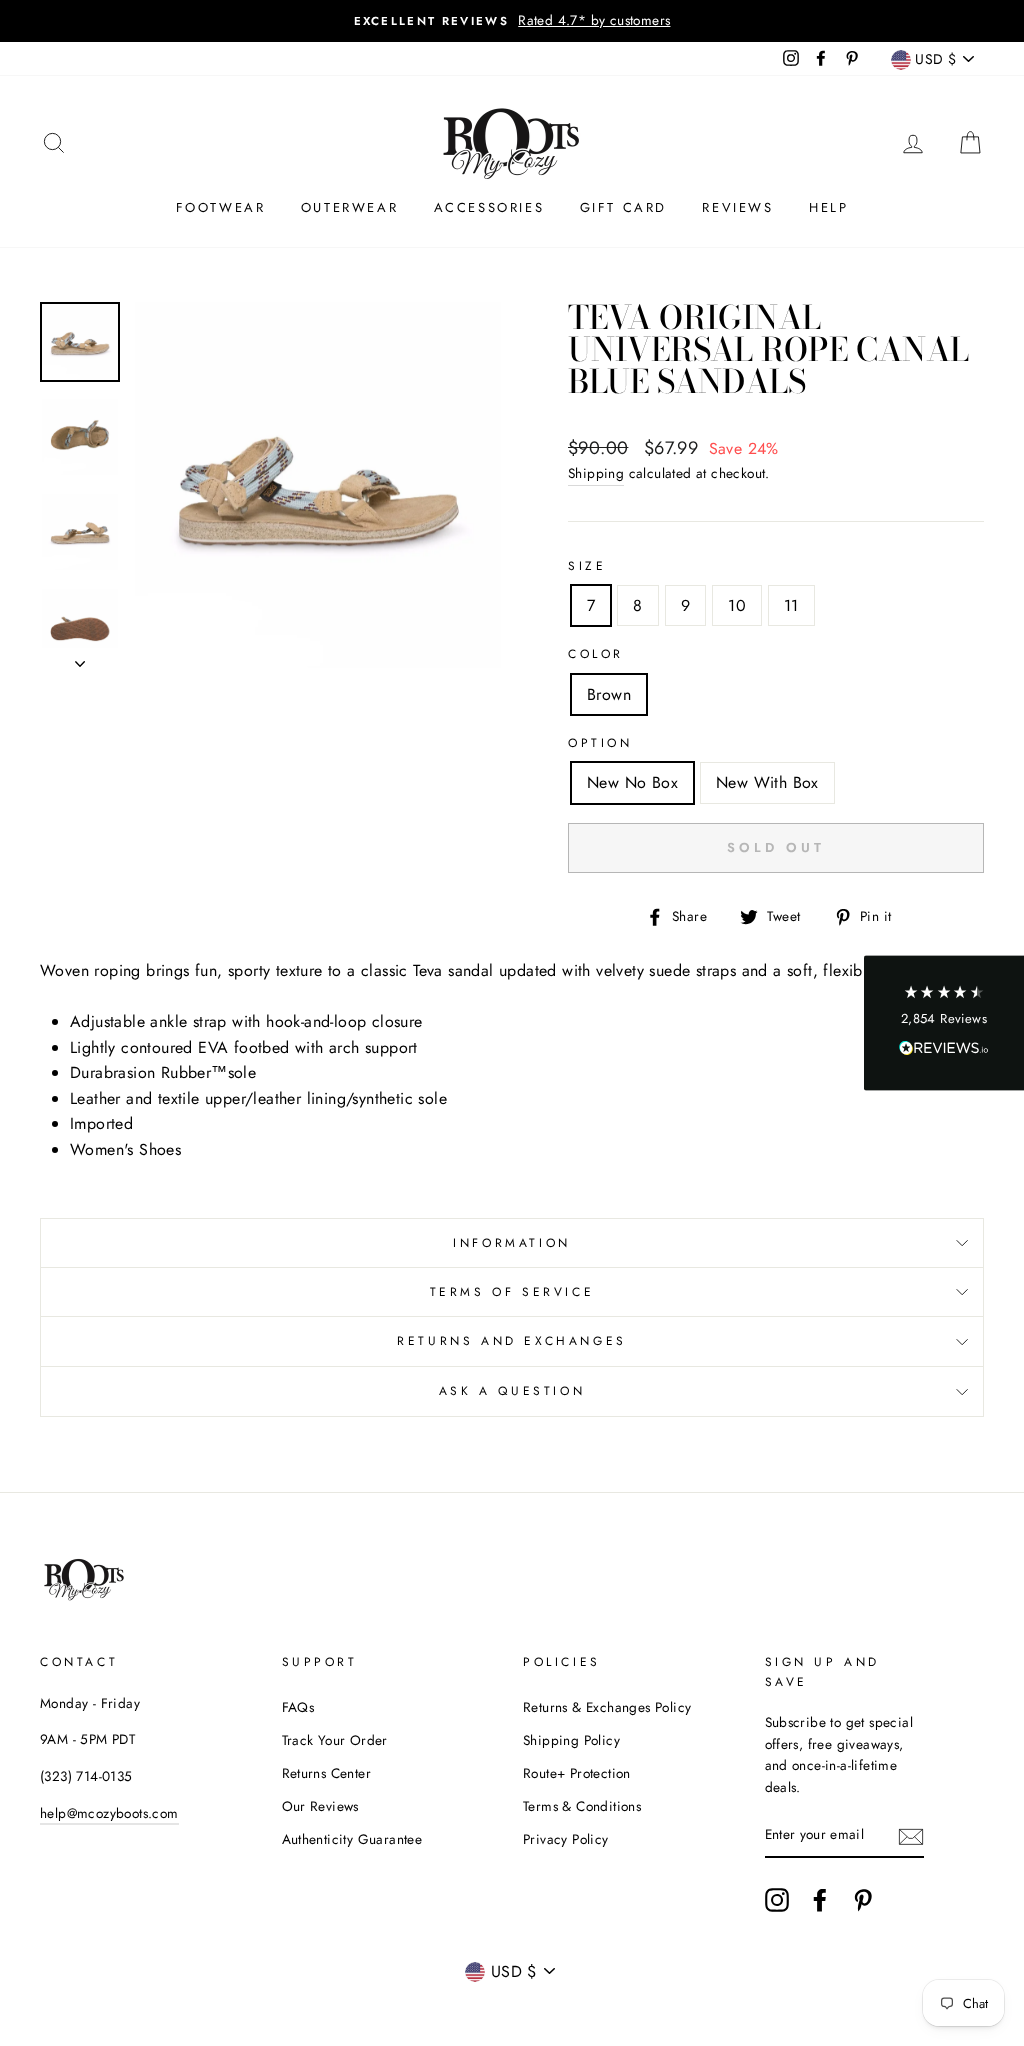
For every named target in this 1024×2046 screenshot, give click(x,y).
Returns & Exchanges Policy (607, 1707)
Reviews (737, 207)
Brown (609, 694)
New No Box (632, 782)
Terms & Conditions (582, 1806)
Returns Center (327, 1773)
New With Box (767, 782)
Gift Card (623, 207)
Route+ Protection (577, 1773)
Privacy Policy (566, 1839)
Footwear (221, 207)
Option (600, 743)
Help (828, 207)
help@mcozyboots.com (109, 1813)
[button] (944, 1023)
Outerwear (349, 207)
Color (596, 654)
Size (587, 566)
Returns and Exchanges (512, 1341)
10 (737, 605)
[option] (512, 21)
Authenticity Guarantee (352, 1839)
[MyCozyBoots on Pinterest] (863, 1900)
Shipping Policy (571, 1740)
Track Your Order (335, 1740)
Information (512, 1243)
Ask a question (512, 1391)
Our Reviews (320, 1806)
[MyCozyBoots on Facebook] (820, 1900)
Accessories (489, 207)
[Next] (80, 658)
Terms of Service (512, 1292)
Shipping (596, 473)
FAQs (298, 1707)
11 (791, 605)
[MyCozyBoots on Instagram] (777, 1900)
